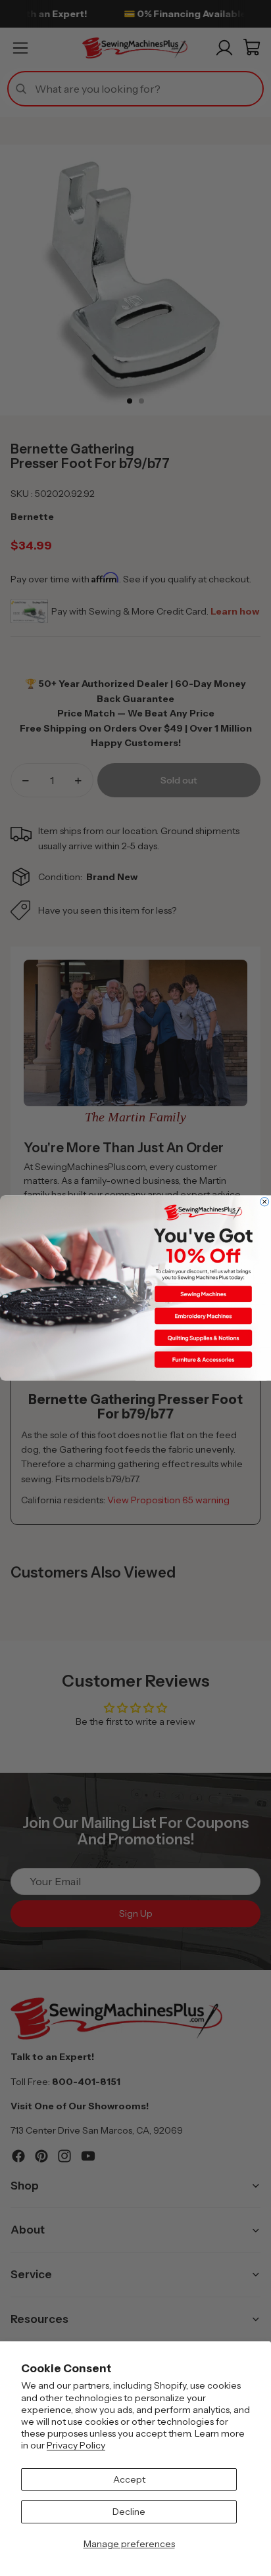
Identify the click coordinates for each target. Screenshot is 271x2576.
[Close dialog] (265, 1202)
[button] (203, 1294)
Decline (129, 2512)
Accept (129, 2479)
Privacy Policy (76, 2445)
